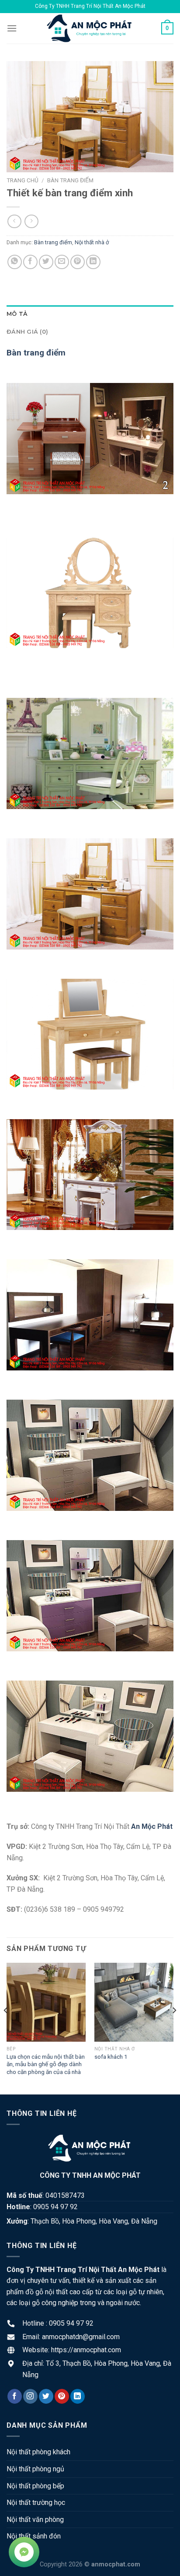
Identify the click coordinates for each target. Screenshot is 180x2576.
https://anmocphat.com (86, 2350)
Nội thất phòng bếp (35, 2486)
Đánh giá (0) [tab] (27, 332)
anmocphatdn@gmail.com (81, 2337)
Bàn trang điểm (70, 180)
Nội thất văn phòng (35, 2520)
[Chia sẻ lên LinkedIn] (93, 262)
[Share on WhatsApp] (15, 262)
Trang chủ (22, 180)
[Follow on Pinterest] (62, 2396)
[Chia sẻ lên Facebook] (30, 262)
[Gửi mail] (62, 262)
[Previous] (6, 2028)
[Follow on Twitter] (46, 2396)
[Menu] (12, 28)
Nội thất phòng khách (38, 2452)
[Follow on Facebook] (15, 2396)
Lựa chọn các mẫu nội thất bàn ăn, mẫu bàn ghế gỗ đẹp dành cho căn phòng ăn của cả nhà (46, 2064)
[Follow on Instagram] (30, 2396)
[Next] (174, 2028)
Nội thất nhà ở (92, 242)
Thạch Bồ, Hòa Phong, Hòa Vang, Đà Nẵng (94, 2221)
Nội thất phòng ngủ (35, 2469)
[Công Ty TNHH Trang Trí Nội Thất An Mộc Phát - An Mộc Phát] (90, 28)
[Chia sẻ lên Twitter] (46, 262)
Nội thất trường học (36, 2503)
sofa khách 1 (111, 2057)
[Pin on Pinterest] (78, 262)
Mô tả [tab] (17, 314)
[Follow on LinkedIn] (78, 2396)
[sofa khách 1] (134, 2002)
